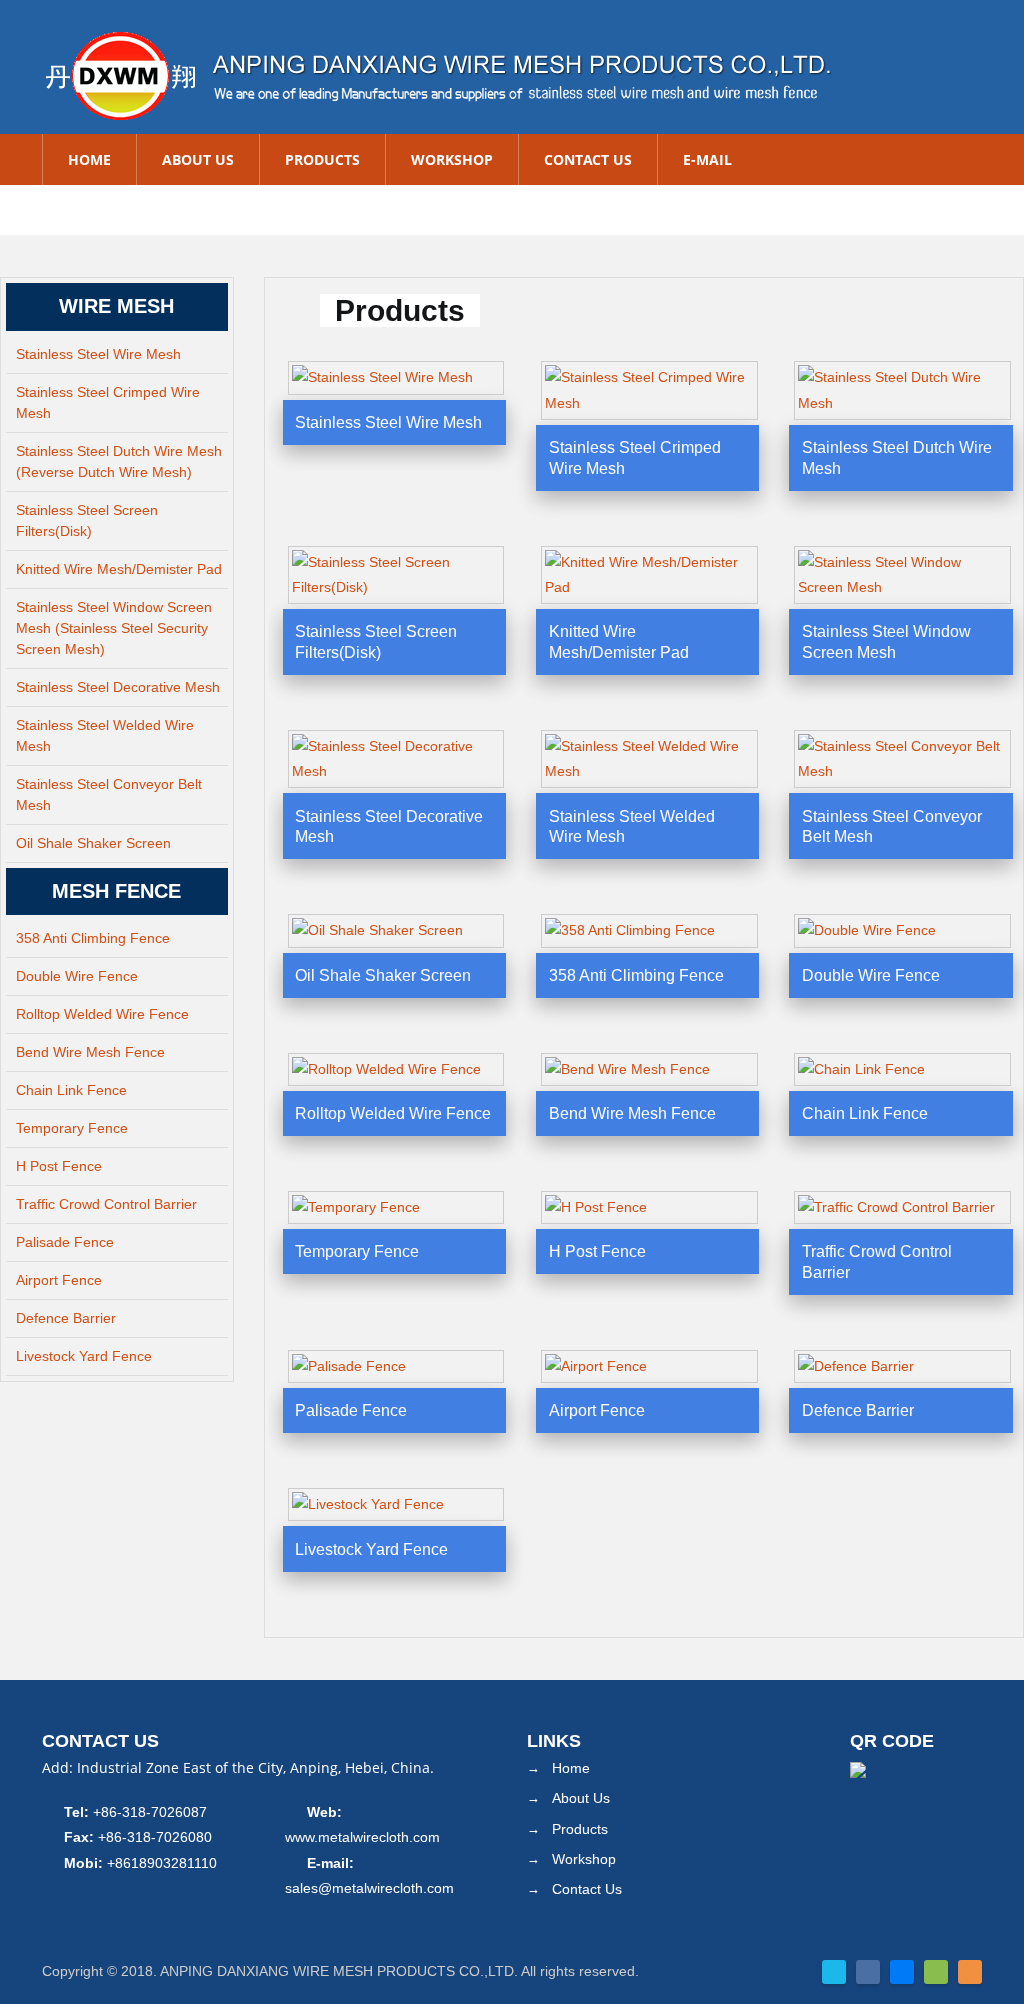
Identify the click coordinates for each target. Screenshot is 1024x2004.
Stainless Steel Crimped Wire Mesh (108, 402)
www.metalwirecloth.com (362, 1837)
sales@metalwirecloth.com (369, 1888)
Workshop (452, 159)
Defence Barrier (66, 1318)
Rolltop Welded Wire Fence (102, 1014)
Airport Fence (59, 1280)
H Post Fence (59, 1166)
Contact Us (588, 159)
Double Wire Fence (77, 976)
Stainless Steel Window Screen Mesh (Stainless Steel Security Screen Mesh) (114, 628)
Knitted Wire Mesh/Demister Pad (119, 569)
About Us (198, 159)
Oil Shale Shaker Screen (93, 843)
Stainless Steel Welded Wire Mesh (105, 735)
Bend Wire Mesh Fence (90, 1052)
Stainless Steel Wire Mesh (98, 354)
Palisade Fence (65, 1242)
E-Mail (707, 159)
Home (89, 159)
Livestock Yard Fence (84, 1356)
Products (322, 159)
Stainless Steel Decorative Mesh (118, 687)
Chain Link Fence (71, 1090)
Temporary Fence (72, 1128)
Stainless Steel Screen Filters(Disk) (87, 520)
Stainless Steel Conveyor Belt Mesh (109, 794)
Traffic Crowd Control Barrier (106, 1204)
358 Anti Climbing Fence (93, 938)
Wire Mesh (116, 306)
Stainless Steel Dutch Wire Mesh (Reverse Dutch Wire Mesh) (119, 461)
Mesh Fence (116, 891)
